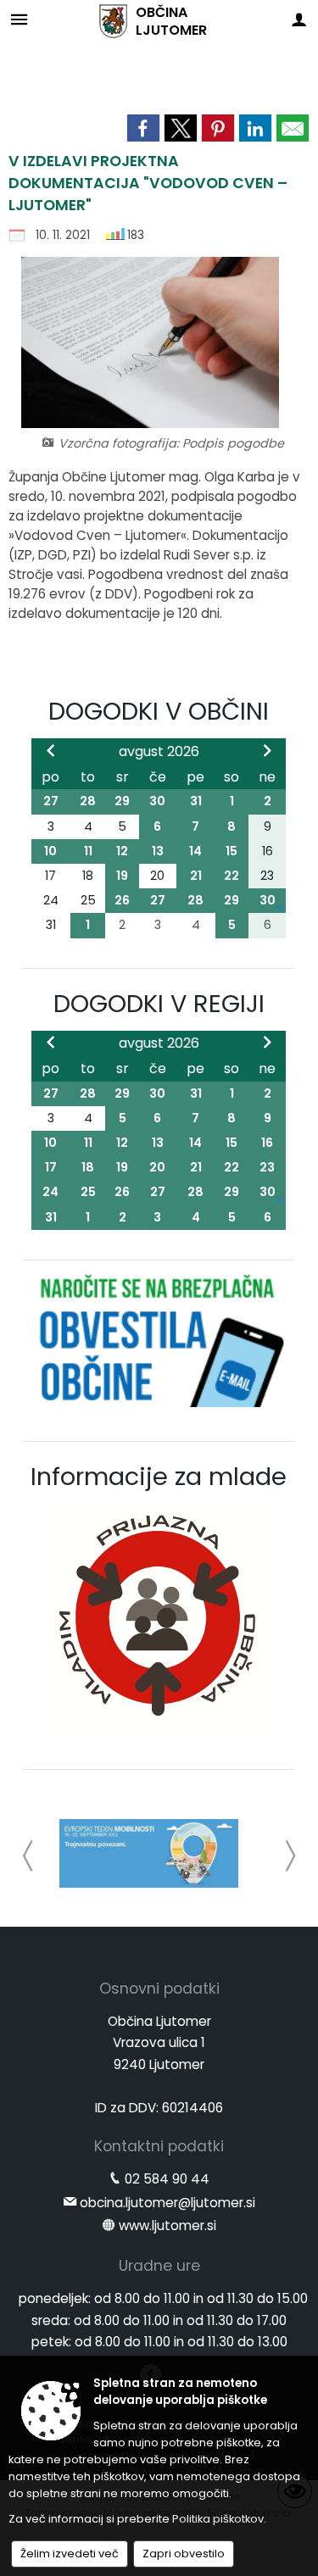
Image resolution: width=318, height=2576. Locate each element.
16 (267, 1143)
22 (232, 876)
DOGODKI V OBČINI (159, 711)
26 (122, 900)
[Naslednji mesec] (267, 750)
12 (122, 851)
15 (232, 851)
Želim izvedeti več (70, 2554)
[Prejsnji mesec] (51, 750)
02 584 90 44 (167, 2179)
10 (50, 851)
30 (157, 801)
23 (267, 1167)
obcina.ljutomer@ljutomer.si (167, 2203)
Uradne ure (159, 2266)
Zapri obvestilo (184, 2554)
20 (157, 1167)
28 (88, 801)
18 (88, 1167)
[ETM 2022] (149, 1853)
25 (88, 1192)
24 (50, 1192)
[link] (143, 128)
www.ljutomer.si (167, 2225)
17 (51, 1167)
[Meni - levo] (19, 19)
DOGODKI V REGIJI (159, 1004)
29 (122, 801)
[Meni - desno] (299, 19)
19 (122, 876)
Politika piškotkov (218, 2519)
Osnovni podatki (159, 1989)
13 (158, 851)
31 (196, 801)
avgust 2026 (159, 751)
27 (51, 801)
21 (196, 876)
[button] (28, 1856)
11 (88, 851)
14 (195, 851)
